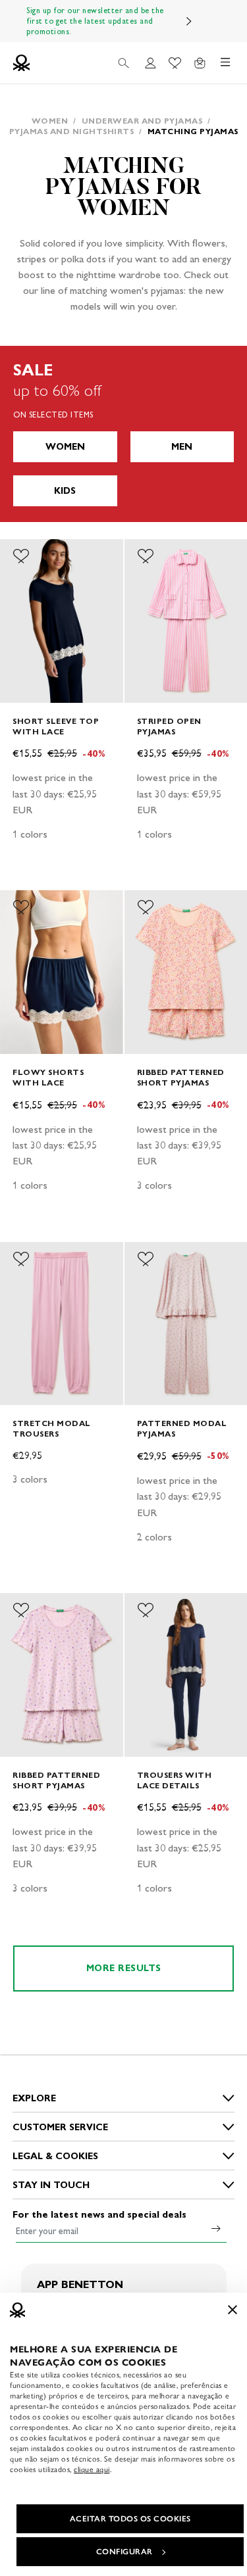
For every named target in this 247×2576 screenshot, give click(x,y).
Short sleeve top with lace (56, 726)
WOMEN (65, 447)
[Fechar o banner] (233, 2310)
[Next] (189, 21)
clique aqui (92, 2469)
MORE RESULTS (124, 1968)
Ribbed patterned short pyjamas (181, 1077)
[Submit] (216, 2228)
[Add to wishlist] (21, 556)
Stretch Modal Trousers (52, 1428)
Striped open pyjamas (169, 726)
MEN (182, 447)
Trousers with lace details (175, 1780)
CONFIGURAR (124, 2552)
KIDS (65, 491)
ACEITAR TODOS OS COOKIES (130, 2519)
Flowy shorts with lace (48, 1077)
